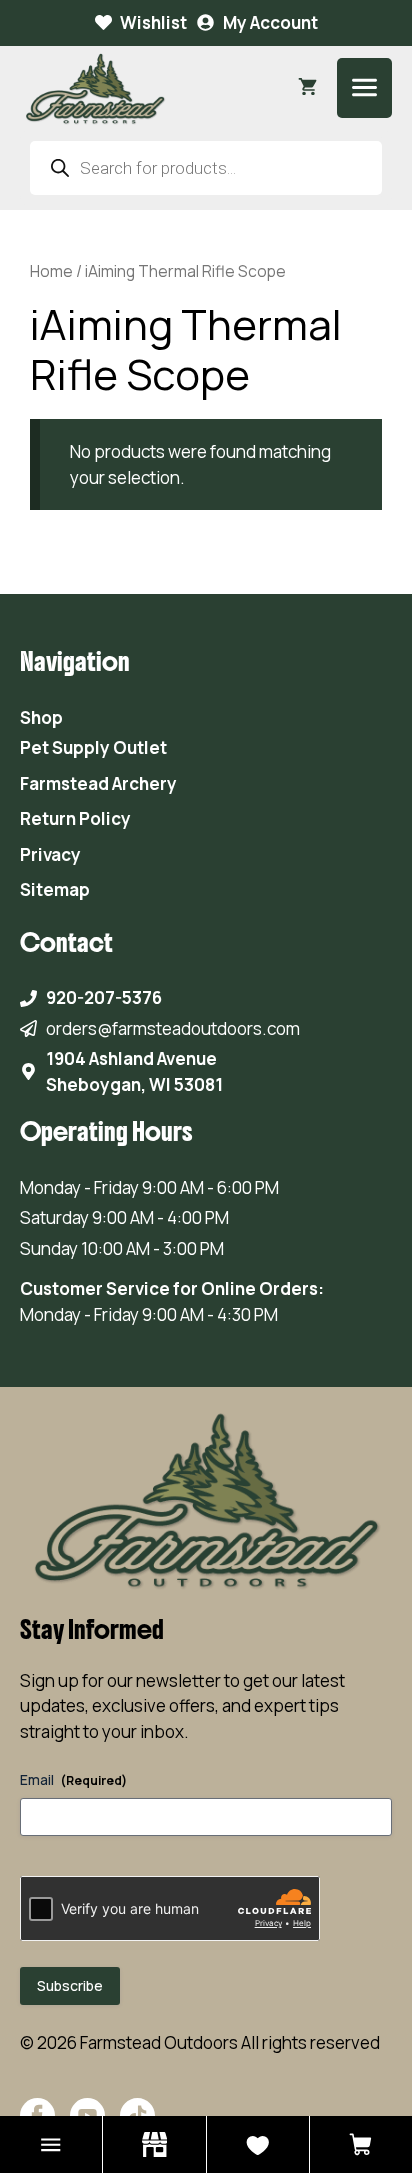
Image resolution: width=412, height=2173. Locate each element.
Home (51, 271)
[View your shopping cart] (307, 88)
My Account (270, 22)
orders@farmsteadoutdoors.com (173, 1028)
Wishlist (153, 22)
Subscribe (70, 1985)
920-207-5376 (104, 997)
